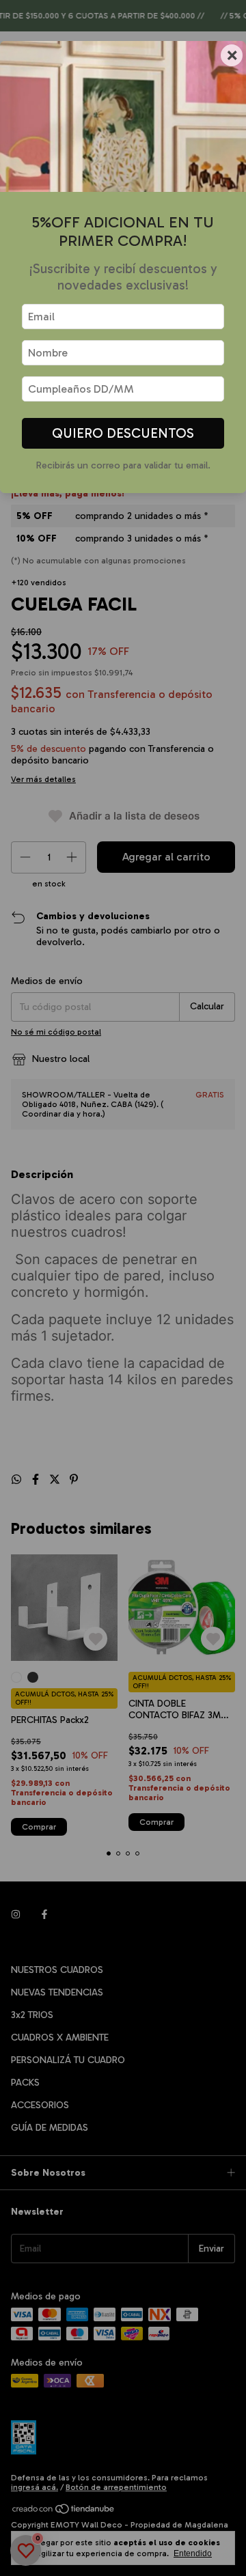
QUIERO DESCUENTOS (123, 433)
